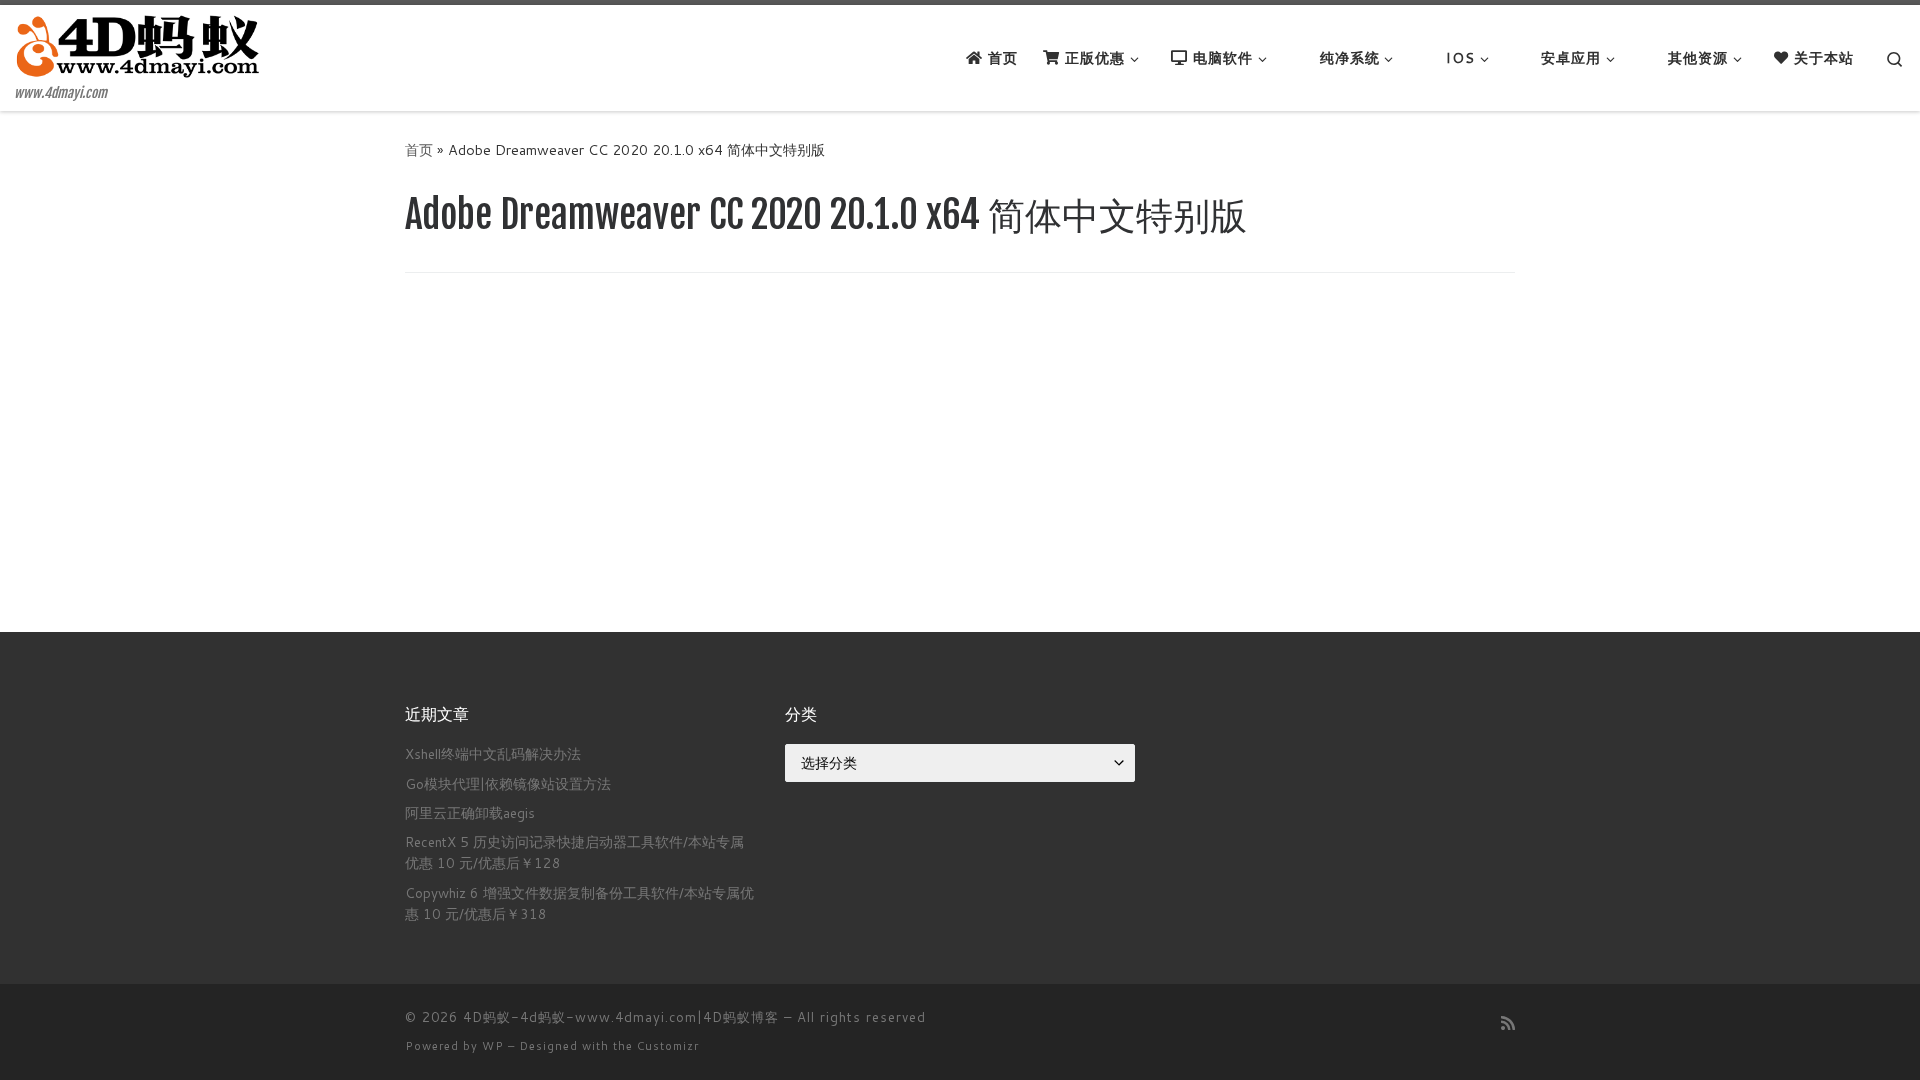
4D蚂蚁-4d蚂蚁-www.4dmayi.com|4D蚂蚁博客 (621, 1017)
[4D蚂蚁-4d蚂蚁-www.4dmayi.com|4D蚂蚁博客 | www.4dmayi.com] (140, 45)
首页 (419, 149)
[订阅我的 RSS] (1508, 1022)
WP (493, 1046)
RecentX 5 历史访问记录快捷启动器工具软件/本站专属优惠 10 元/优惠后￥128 (574, 852)
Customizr (668, 1046)
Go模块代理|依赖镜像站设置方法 (508, 783)
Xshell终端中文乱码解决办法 (493, 753)
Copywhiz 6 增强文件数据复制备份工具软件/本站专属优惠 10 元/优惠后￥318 (579, 903)
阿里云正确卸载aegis (470, 812)
